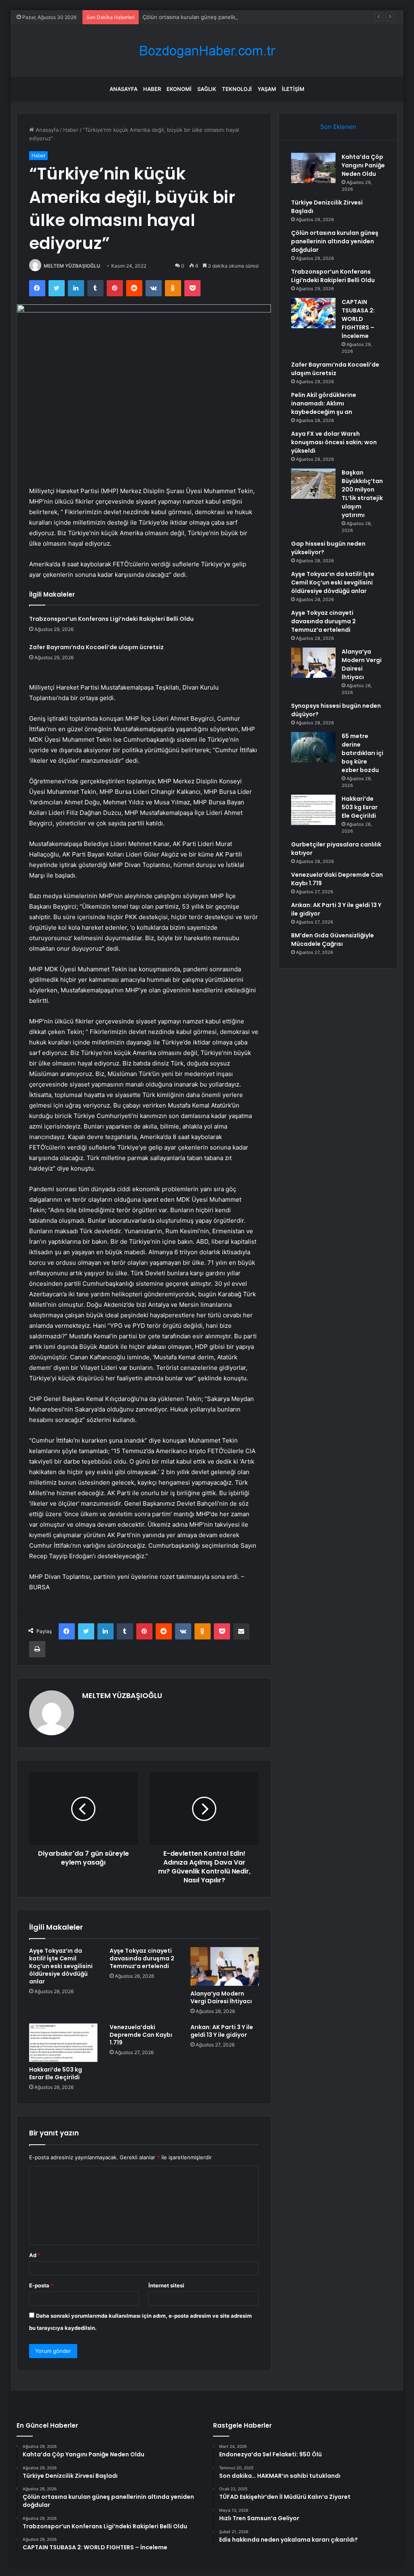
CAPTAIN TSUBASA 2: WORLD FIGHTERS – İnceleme (358, 319)
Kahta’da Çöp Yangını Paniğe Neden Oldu (363, 165)
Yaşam (267, 89)
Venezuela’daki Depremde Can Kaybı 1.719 (141, 2035)
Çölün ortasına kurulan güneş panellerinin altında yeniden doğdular (227, 17)
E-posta (41, 2285)
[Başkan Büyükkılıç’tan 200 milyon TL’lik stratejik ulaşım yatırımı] (313, 484)
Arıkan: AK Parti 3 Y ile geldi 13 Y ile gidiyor (222, 2031)
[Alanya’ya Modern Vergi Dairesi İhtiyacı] (225, 1966)
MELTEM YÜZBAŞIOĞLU (72, 266)
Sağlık (207, 89)
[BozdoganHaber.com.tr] (207, 51)
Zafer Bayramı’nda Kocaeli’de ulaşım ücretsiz (96, 647)
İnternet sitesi (166, 2285)
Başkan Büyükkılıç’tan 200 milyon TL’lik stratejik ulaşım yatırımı (362, 494)
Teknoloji (237, 89)
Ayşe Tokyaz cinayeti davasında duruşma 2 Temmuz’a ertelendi (142, 1958)
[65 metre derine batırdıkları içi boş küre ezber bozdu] (313, 747)
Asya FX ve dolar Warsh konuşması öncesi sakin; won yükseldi (334, 442)
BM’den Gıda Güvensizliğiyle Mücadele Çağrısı (333, 940)
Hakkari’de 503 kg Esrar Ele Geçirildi (56, 2073)
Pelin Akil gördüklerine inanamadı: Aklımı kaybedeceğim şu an (324, 403)
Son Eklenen (338, 127)
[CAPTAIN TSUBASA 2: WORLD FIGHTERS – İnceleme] (313, 313)
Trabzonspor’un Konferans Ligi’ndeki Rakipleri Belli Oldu (111, 619)
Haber (152, 89)
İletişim (293, 89)
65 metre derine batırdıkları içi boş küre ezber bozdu (362, 753)
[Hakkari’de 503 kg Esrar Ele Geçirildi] (63, 2043)
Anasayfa (124, 89)
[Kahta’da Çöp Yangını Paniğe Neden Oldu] (313, 168)
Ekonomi (179, 89)
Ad (35, 2255)
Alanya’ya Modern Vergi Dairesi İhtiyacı (221, 1997)
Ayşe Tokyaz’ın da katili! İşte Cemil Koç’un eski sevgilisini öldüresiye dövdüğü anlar (61, 1966)
